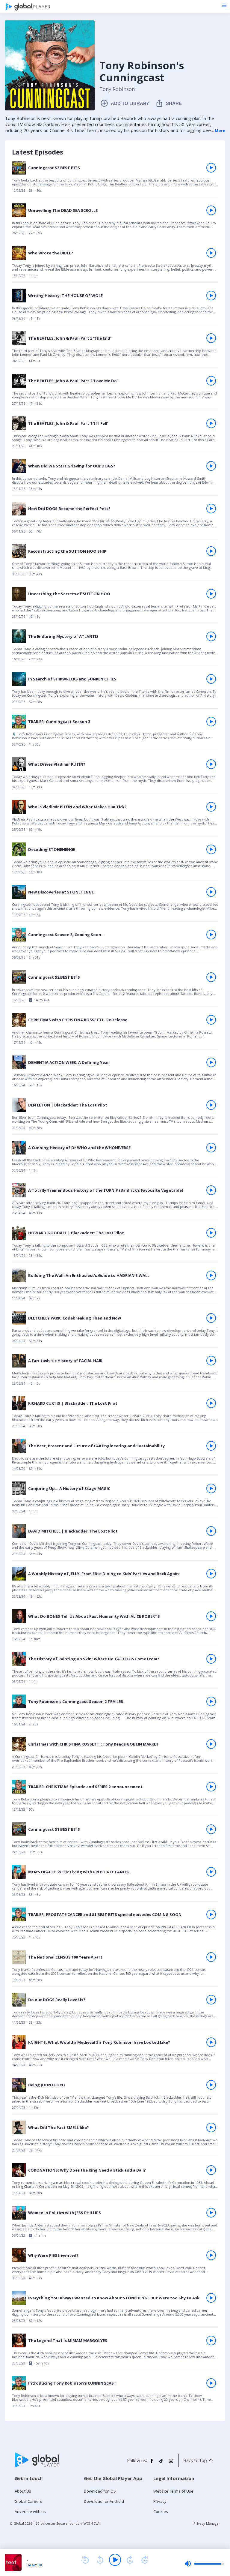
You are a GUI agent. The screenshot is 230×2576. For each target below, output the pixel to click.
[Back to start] (85, 2560)
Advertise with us (30, 2511)
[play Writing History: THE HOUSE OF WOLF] (211, 296)
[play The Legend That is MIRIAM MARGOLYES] (211, 2340)
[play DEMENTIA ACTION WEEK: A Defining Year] (211, 1062)
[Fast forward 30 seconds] (130, 2560)
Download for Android (104, 2501)
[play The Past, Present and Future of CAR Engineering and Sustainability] (211, 1446)
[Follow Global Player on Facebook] (152, 2463)
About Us (23, 2491)
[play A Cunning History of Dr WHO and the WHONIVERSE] (211, 1148)
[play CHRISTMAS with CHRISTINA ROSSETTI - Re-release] (211, 1020)
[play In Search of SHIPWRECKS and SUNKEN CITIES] (211, 679)
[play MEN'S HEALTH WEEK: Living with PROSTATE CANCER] (211, 1872)
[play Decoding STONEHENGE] (211, 849)
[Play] (115, 2560)
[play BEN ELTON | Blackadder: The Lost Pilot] (211, 1105)
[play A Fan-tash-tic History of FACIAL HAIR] (211, 1361)
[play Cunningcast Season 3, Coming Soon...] (211, 935)
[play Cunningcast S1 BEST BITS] (211, 1829)
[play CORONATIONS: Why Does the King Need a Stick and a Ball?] (211, 2170)
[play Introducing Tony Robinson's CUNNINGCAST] (211, 2383)
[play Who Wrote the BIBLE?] (211, 253)
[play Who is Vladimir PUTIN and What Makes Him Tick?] (211, 807)
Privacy (160, 2501)
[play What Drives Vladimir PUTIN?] (211, 764)
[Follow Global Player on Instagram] (171, 2463)
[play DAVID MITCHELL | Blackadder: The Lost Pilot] (211, 1531)
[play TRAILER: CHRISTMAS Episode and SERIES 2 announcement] (211, 1787)
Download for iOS (100, 2491)
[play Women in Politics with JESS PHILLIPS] (211, 2213)
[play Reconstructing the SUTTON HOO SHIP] (211, 551)
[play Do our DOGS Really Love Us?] (211, 2000)
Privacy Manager (207, 2523)
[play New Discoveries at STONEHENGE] (211, 892)
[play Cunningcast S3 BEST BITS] (211, 168)
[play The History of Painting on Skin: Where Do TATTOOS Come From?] (211, 1659)
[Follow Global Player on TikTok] (161, 2463)
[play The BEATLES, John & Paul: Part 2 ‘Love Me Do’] (211, 381)
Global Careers (28, 2501)
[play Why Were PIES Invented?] (211, 2255)
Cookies (161, 2511)
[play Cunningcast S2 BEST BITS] (211, 977)
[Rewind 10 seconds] (100, 2560)
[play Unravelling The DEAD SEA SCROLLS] (211, 210)
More (220, 131)
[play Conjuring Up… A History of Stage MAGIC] (211, 1488)
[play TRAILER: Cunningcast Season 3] (211, 722)
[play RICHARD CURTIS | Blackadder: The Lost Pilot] (211, 1403)
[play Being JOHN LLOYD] (211, 2085)
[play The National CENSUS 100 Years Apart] (211, 1957)
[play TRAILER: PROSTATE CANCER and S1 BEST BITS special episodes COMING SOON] (211, 1914)
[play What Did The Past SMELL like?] (211, 2127)
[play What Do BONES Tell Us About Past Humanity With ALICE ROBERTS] (211, 1616)
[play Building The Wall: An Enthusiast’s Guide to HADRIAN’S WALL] (211, 1275)
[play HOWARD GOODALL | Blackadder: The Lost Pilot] (211, 1233)
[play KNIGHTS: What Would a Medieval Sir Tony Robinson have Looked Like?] (211, 2042)
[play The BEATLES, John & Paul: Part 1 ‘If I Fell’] (211, 423)
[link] (115, 179)
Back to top (195, 2460)
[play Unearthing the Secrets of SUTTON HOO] (211, 594)
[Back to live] (145, 2560)
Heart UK (34, 2565)
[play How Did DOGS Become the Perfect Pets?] (211, 509)
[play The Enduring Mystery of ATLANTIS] (211, 636)
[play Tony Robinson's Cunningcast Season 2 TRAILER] (211, 1701)
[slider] (204, 2564)
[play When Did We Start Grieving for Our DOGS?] (211, 466)
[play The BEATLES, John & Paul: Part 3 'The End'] (211, 338)
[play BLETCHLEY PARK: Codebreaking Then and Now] (211, 1318)
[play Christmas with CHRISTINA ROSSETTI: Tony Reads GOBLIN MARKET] (211, 1744)
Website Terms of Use (173, 2491)
